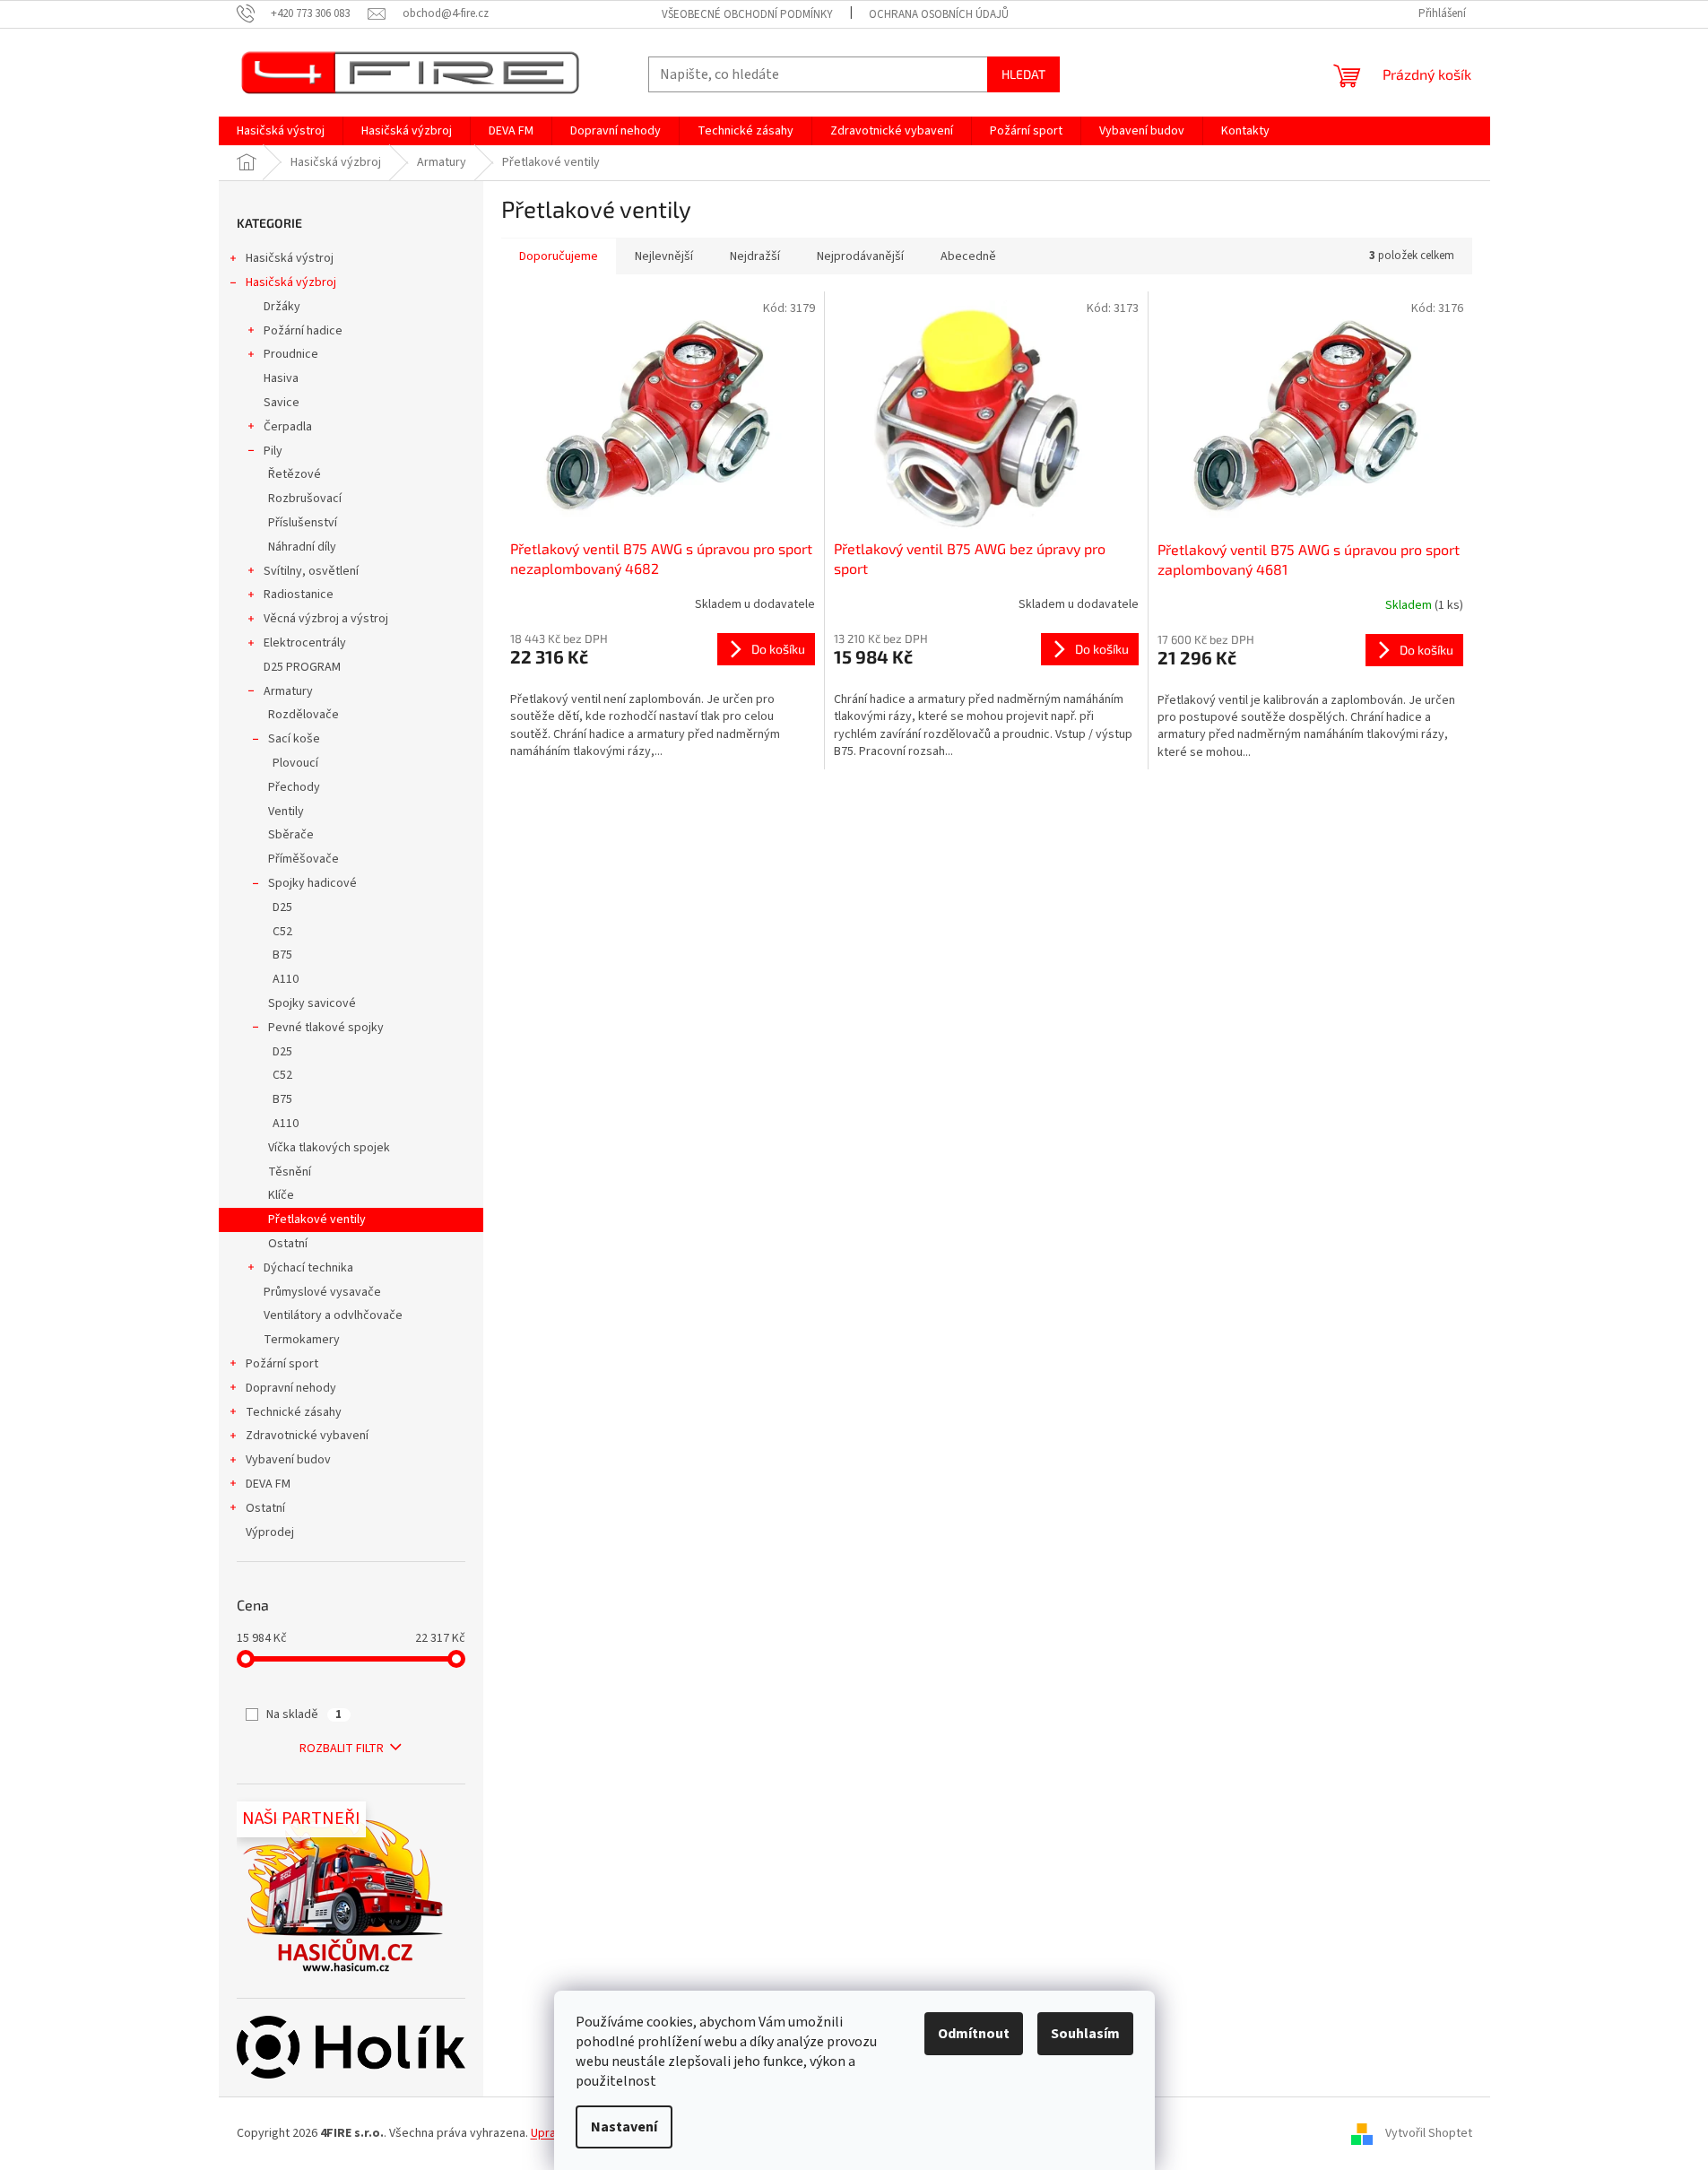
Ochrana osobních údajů (939, 14)
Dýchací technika (308, 1268)
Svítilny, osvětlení (311, 571)
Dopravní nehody (291, 1388)
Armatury (288, 691)
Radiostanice (299, 595)
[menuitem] (281, 131)
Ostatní (288, 1244)
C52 (282, 932)
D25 (282, 907)
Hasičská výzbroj (291, 282)
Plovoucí (295, 763)
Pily (273, 451)
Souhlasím (1085, 2034)
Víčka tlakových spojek (329, 1148)
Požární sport (282, 1364)
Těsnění (290, 1172)
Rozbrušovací (305, 499)
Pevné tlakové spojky (326, 1028)
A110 (286, 979)
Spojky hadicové (312, 883)
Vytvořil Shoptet (1429, 2133)
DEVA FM (268, 1484)
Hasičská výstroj (290, 258)
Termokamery (302, 1340)
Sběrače (291, 835)
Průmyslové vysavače (322, 1292)
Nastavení (624, 2127)
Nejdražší (755, 256)
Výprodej (270, 1532)
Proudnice (291, 354)
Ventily (286, 812)
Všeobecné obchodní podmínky (747, 14)
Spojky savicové (312, 1003)
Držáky (282, 307)
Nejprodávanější (860, 256)
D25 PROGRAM (302, 667)
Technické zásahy (294, 1412)
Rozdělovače (303, 715)
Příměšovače (303, 859)
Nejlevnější (664, 256)
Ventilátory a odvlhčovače (333, 1315)
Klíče (281, 1195)
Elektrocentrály (305, 643)
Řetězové (295, 474)
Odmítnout (974, 2034)
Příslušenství (303, 523)
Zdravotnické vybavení (307, 1436)
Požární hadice (303, 331)
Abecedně (968, 256)
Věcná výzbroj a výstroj (326, 619)
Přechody (294, 787)
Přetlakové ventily (317, 1220)
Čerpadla (288, 427)
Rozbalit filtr (342, 1749)
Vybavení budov (288, 1460)
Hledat (1023, 74)
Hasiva (281, 378)
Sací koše (294, 739)
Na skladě (304, 1714)
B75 (282, 955)
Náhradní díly (302, 547)
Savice (282, 403)
